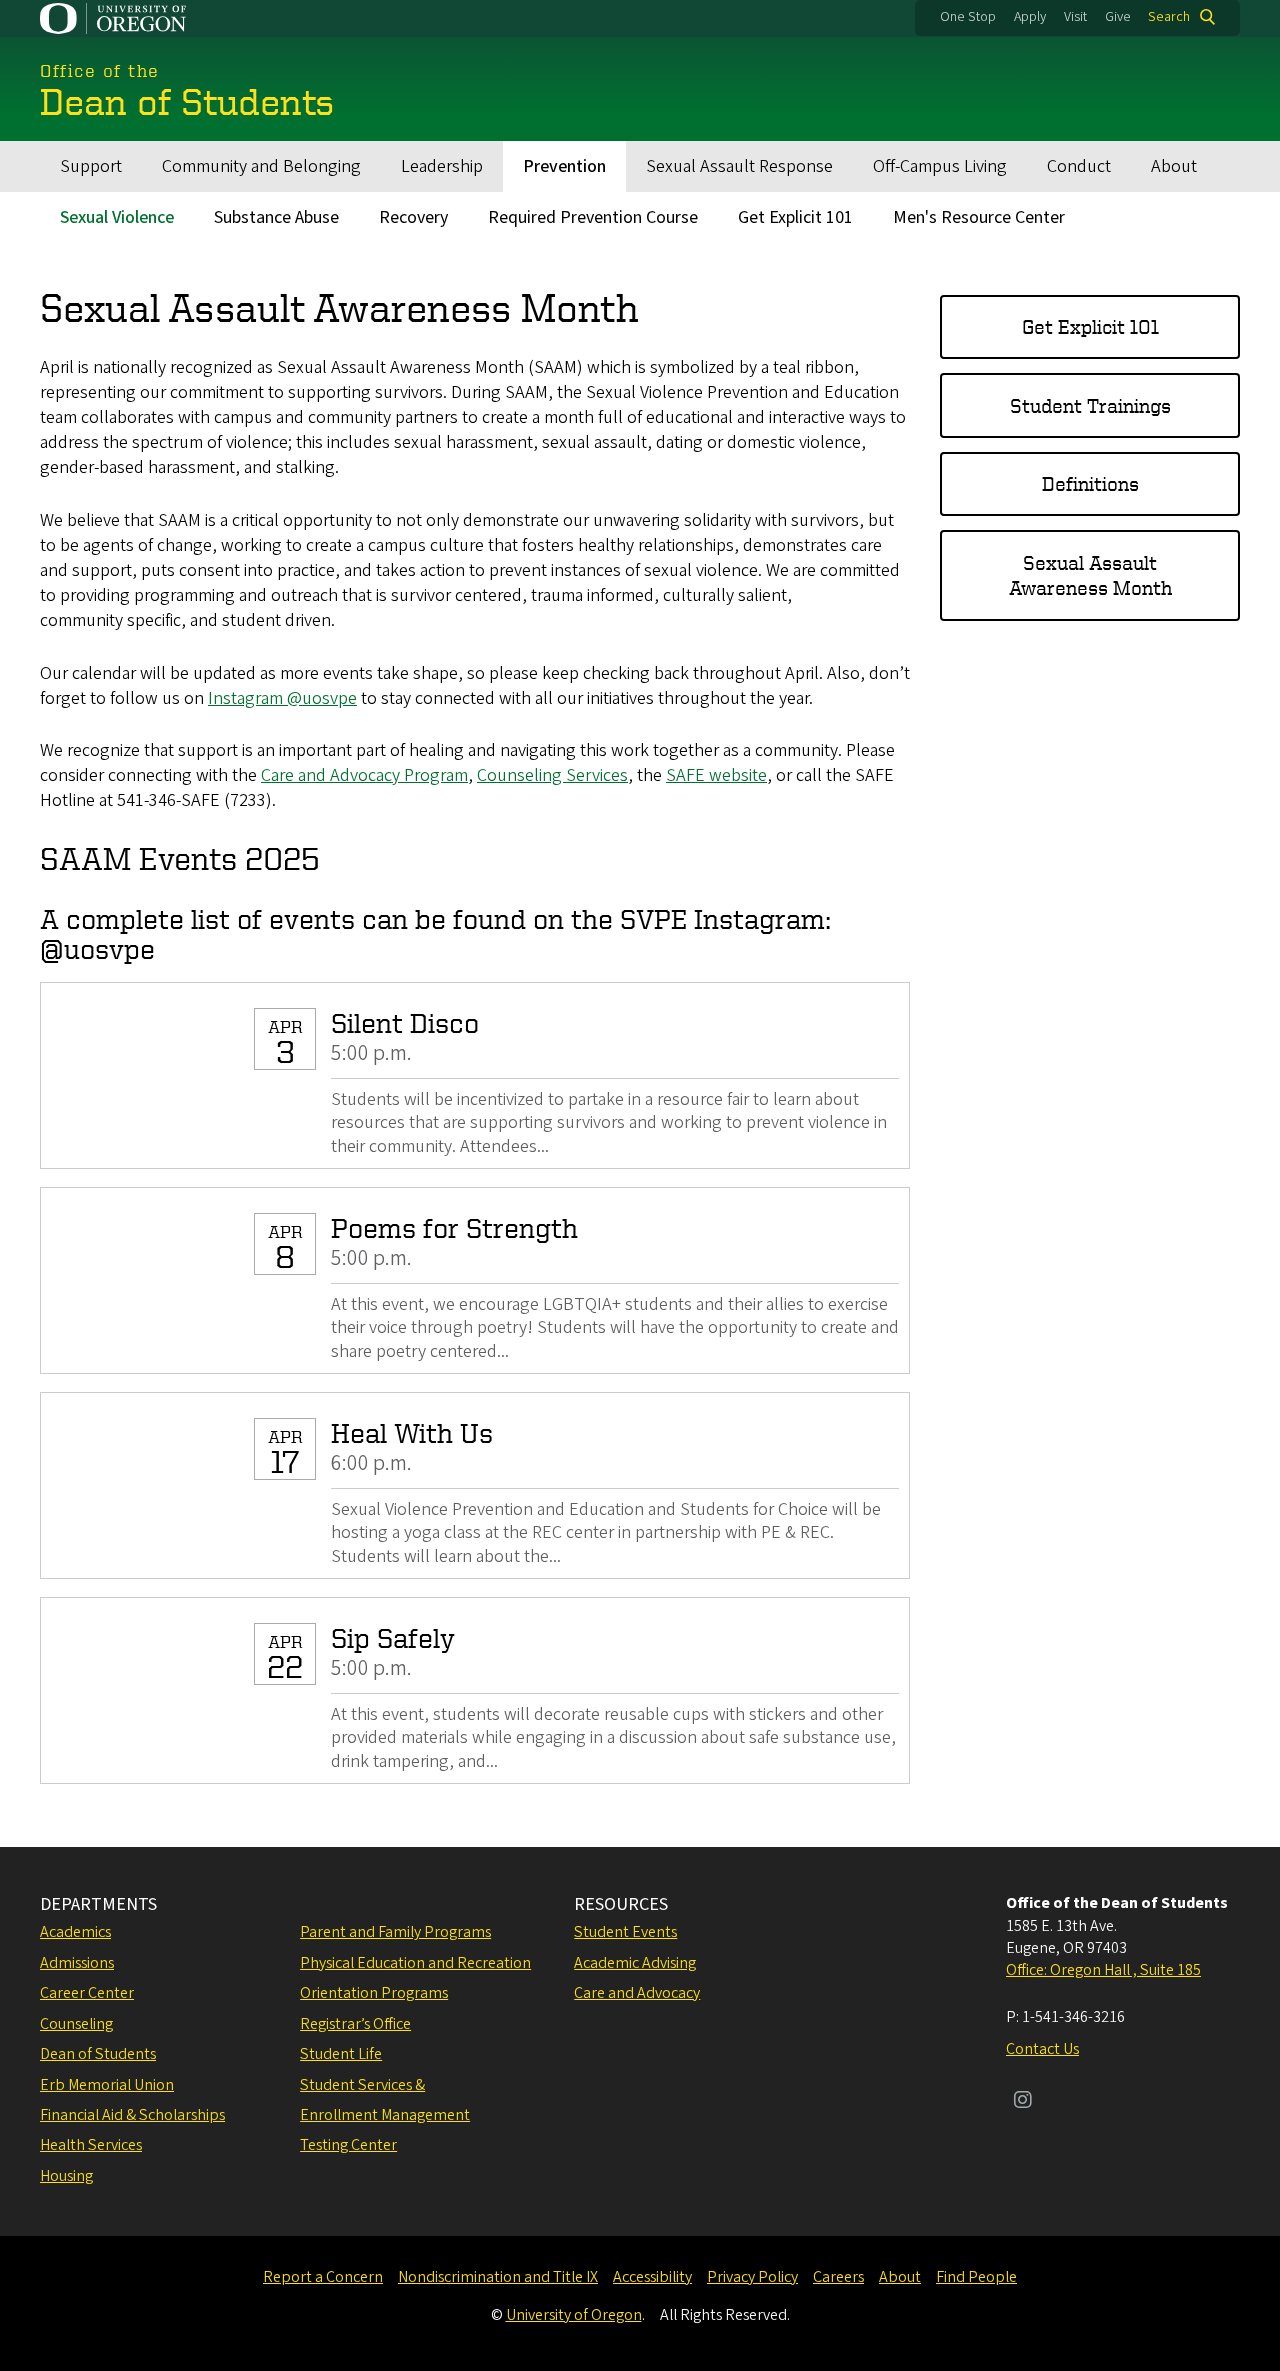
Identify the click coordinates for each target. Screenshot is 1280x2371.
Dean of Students (98, 2054)
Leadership (442, 166)
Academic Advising (635, 1963)
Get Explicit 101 (795, 217)
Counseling (76, 2024)
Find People (976, 2277)
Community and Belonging (261, 166)
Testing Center (348, 2145)
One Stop (968, 17)
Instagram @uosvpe (282, 698)
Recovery (413, 217)
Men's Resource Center (979, 217)
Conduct (1079, 166)
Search (1169, 17)
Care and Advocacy (637, 1993)
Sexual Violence (117, 217)
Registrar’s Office (355, 2024)
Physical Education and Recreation (415, 1963)
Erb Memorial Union (107, 2085)
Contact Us (1042, 2049)
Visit (1075, 17)
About (1174, 166)
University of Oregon (574, 2315)
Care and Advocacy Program (364, 775)
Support (91, 166)
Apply (1030, 17)
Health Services (91, 2145)
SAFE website (716, 775)
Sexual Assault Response (739, 166)
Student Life (341, 2054)
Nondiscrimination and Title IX (498, 2277)
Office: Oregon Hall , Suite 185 (1103, 1970)
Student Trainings (1090, 405)
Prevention (564, 166)
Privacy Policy (752, 2277)
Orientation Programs (374, 1993)
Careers (838, 2277)
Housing (66, 2176)
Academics (75, 1932)
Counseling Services (552, 775)
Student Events (625, 1932)
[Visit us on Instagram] (1023, 2102)
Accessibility (652, 2277)
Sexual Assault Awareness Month (1090, 575)
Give (1118, 17)
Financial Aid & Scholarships (132, 2115)
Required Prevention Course (593, 217)
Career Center (87, 1993)
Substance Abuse (276, 217)
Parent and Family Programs (395, 1932)
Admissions (77, 1963)
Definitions (1090, 483)
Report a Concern (323, 2277)
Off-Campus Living (940, 166)
